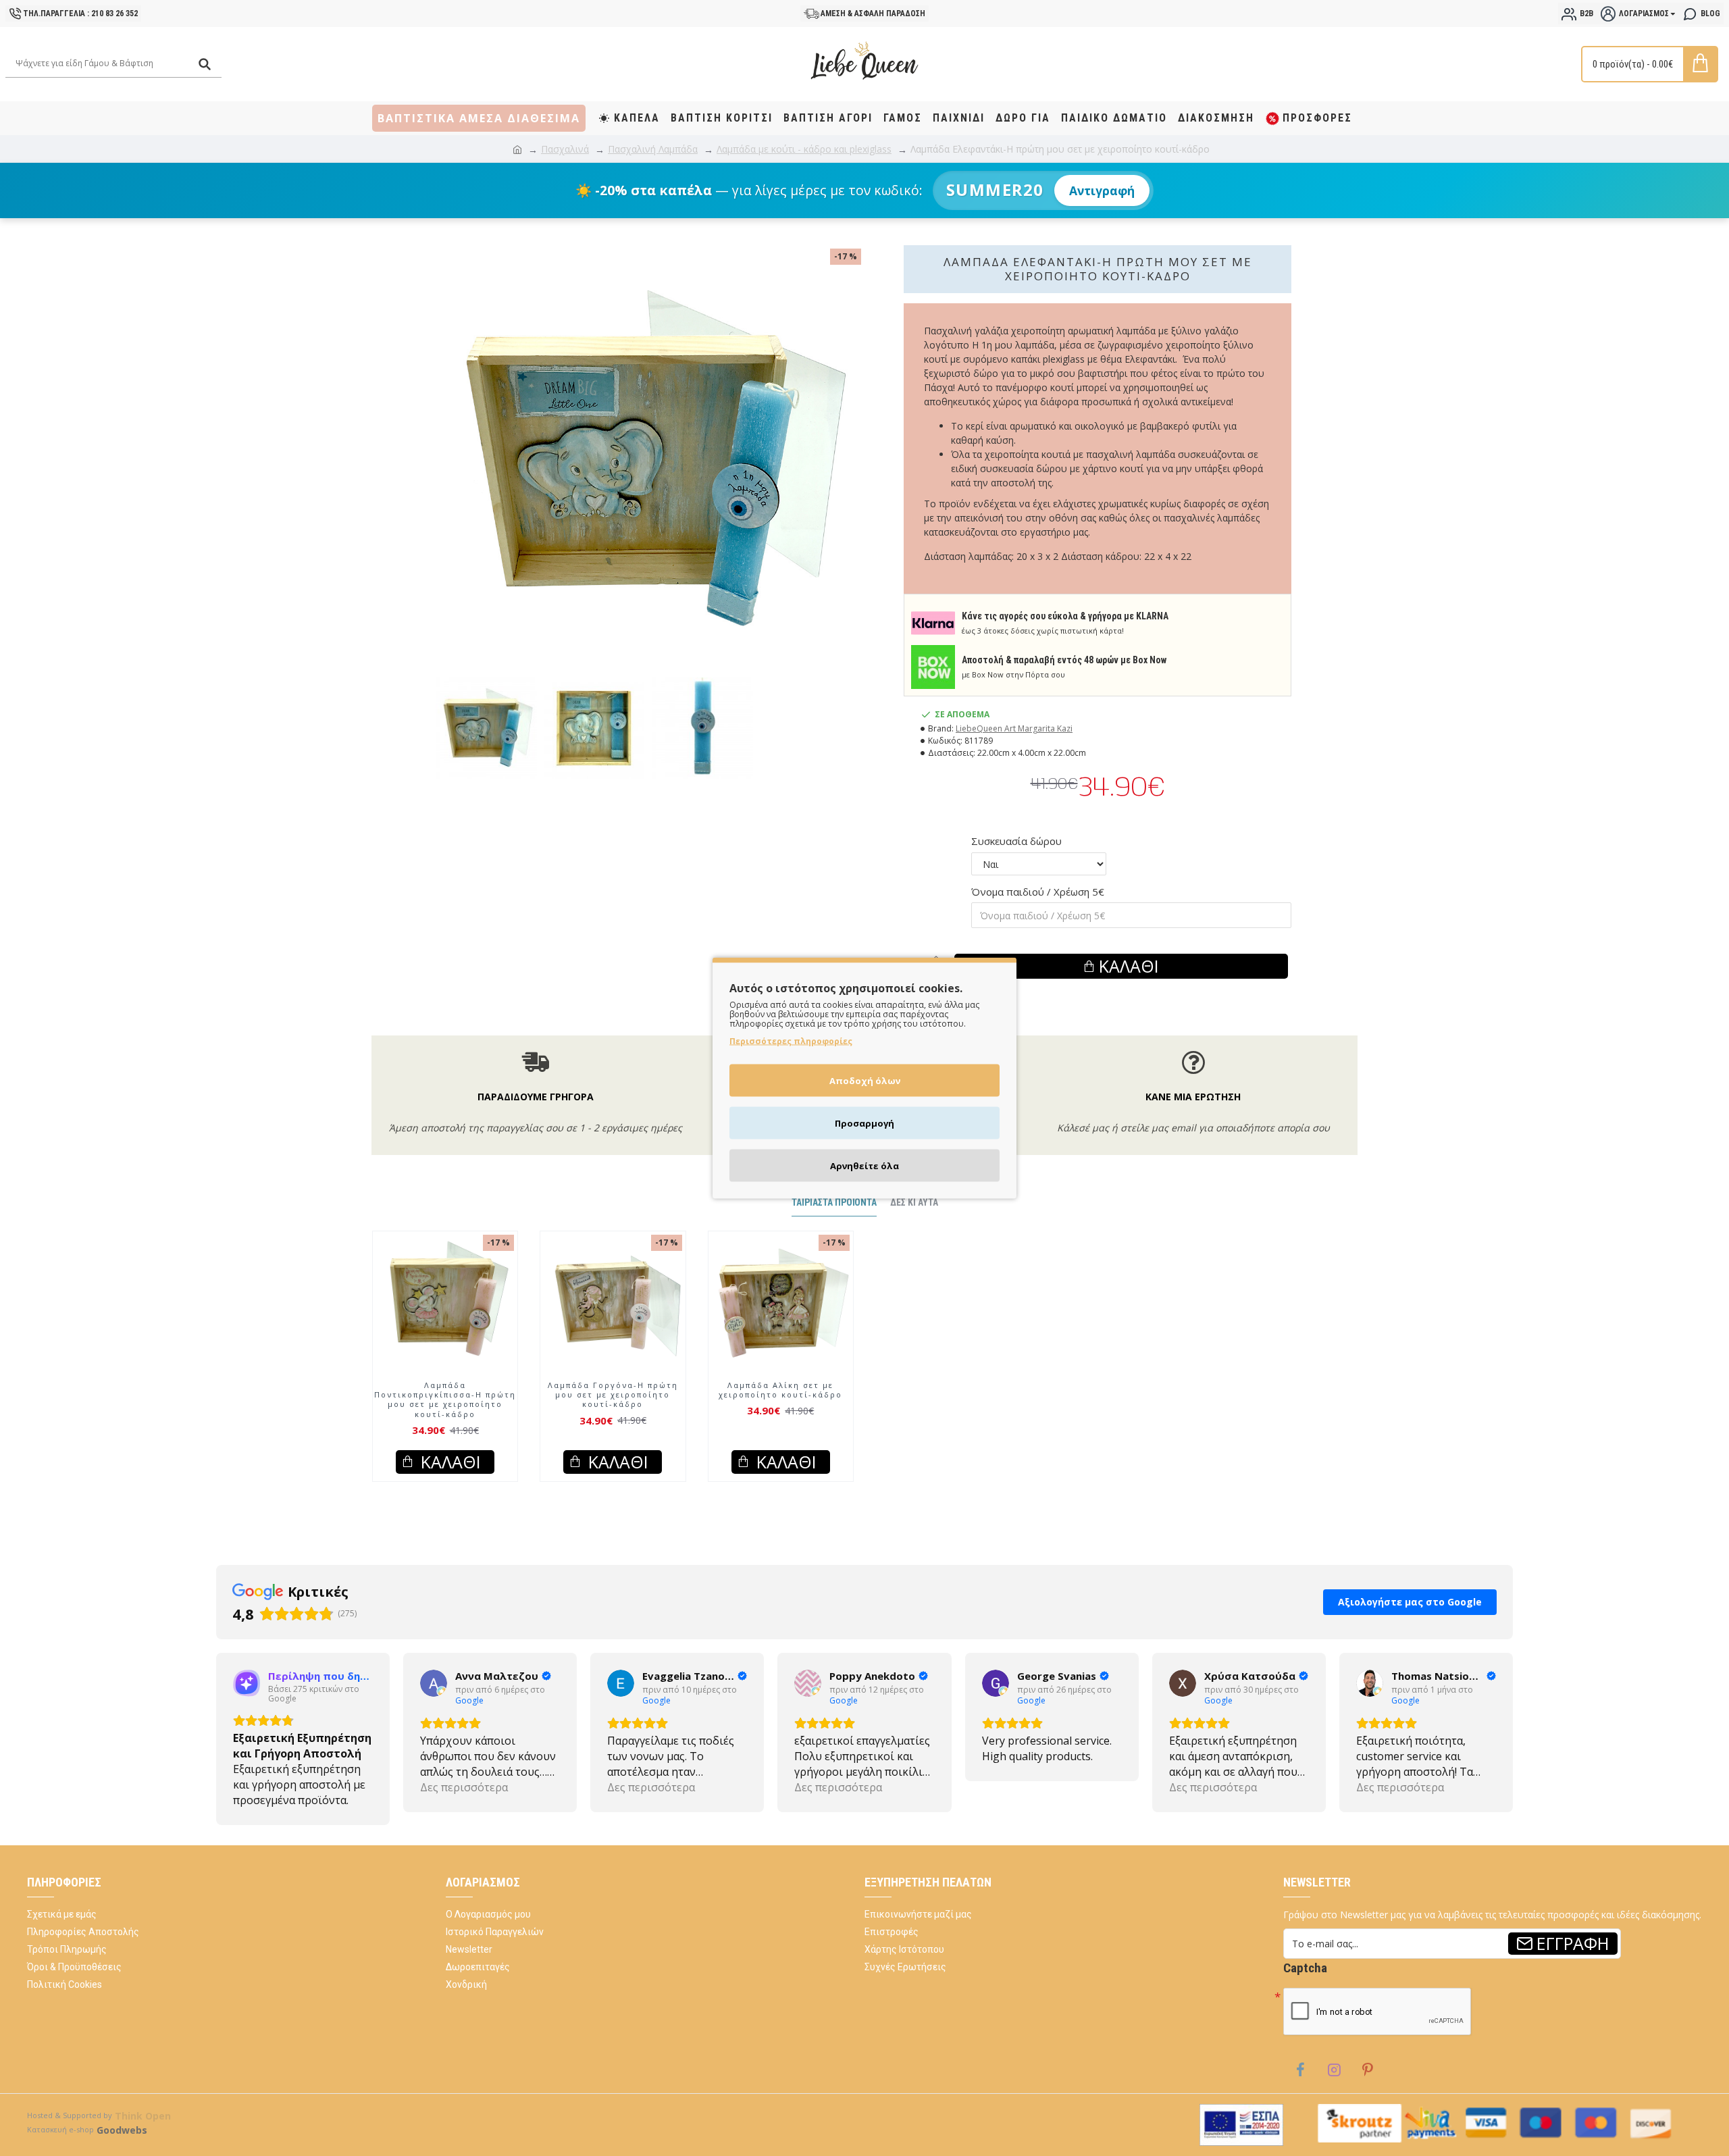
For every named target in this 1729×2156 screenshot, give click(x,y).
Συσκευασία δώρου (1016, 841)
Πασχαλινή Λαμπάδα (653, 149)
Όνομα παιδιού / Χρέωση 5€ (1038, 892)
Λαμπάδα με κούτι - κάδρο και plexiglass (804, 149)
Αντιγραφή (1102, 190)
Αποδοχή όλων (865, 1081)
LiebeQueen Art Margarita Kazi (1014, 728)
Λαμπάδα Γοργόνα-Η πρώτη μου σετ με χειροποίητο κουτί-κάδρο (613, 1408)
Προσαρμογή (864, 1123)
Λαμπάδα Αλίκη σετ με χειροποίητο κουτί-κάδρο (780, 1403)
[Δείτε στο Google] (247, 1696)
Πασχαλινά (565, 149)
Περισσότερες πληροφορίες (791, 1041)
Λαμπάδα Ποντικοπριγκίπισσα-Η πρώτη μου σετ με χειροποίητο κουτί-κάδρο (445, 1413)
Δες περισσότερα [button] (277, 1800)
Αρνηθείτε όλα (864, 1166)
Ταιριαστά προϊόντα (834, 1215)
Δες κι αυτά (914, 1215)
